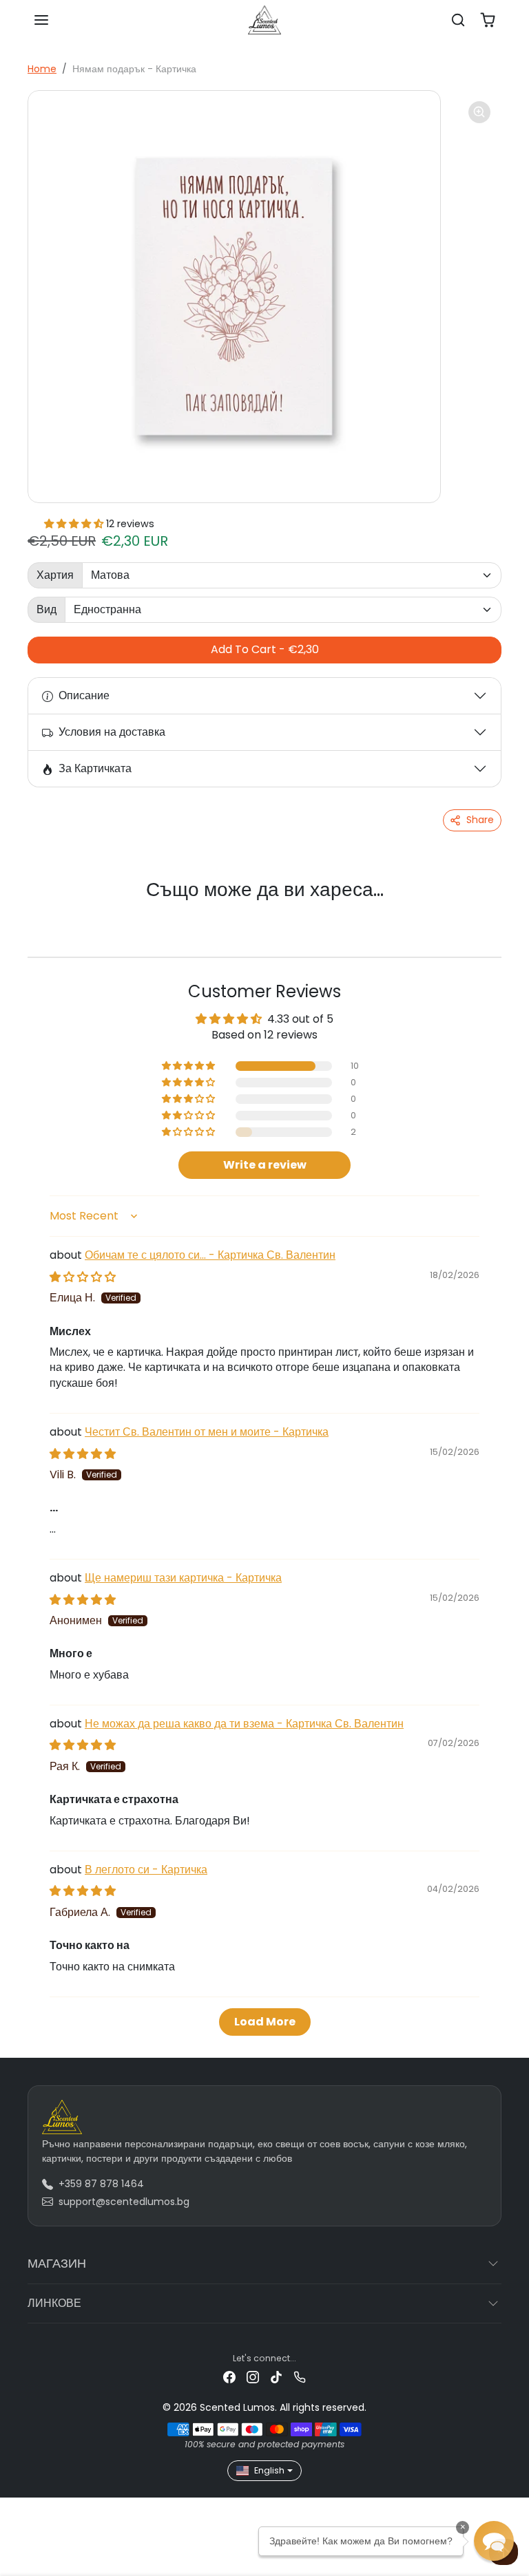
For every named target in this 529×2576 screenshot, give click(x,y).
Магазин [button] (57, 2263)
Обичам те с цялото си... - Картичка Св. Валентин (210, 1255)
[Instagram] (253, 2377)
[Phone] (300, 2377)
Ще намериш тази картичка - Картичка (183, 1578)
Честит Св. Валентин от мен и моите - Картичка (207, 1432)
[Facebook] (229, 2377)
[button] (41, 20)
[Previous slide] (45, 913)
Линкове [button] (54, 2303)
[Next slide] (484, 913)
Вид (46, 609)
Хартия (55, 575)
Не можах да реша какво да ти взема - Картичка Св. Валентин (244, 1724)
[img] (83, 1277)
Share (480, 820)
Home (42, 69)
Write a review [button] (265, 1165)
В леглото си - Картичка (146, 1870)
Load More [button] (265, 2022)
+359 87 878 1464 (101, 2184)
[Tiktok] (276, 2377)
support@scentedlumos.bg (124, 2202)
